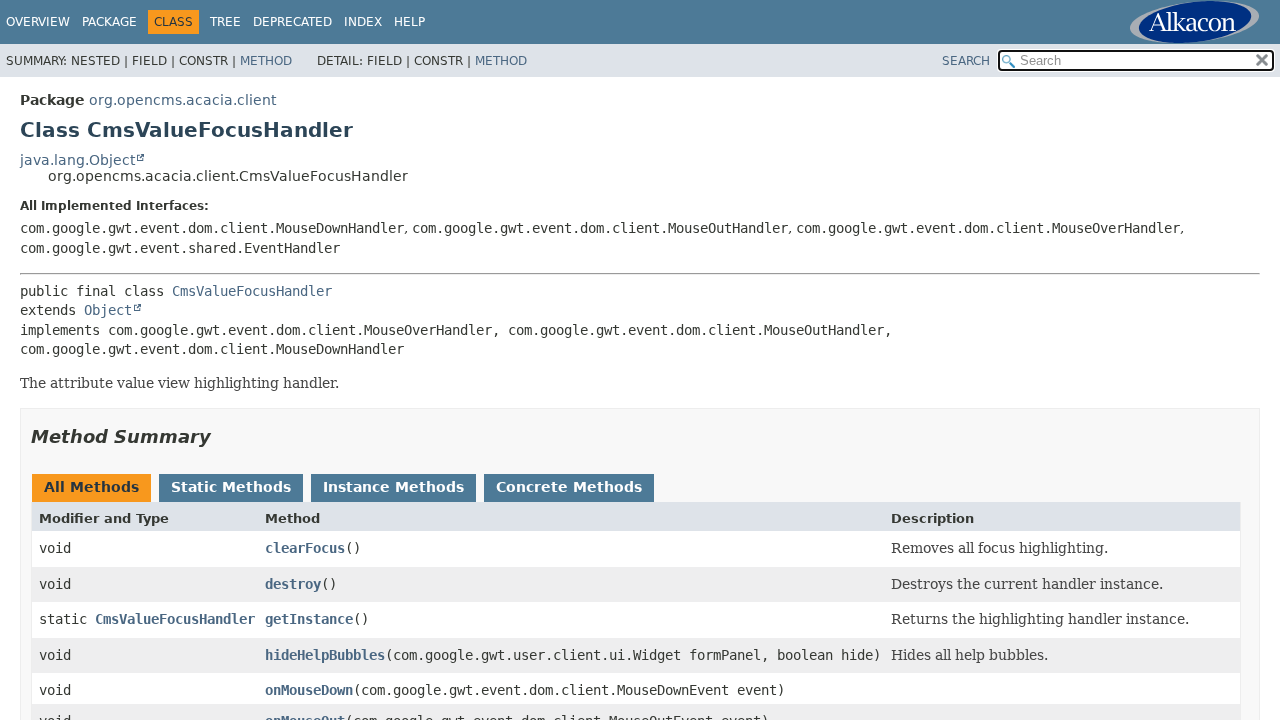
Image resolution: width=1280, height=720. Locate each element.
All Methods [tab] (91, 487)
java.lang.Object (77, 160)
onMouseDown (309, 690)
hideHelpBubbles (325, 655)
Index (363, 22)
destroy (293, 584)
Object (108, 310)
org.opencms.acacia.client (182, 100)
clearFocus (305, 548)
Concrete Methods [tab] (569, 487)
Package (109, 22)
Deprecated (292, 22)
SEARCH (966, 61)
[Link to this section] (225, 436)
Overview (38, 22)
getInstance (309, 619)
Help (409, 22)
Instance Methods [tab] (393, 487)
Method (266, 61)
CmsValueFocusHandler (252, 291)
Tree (225, 22)
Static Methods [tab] (231, 487)
